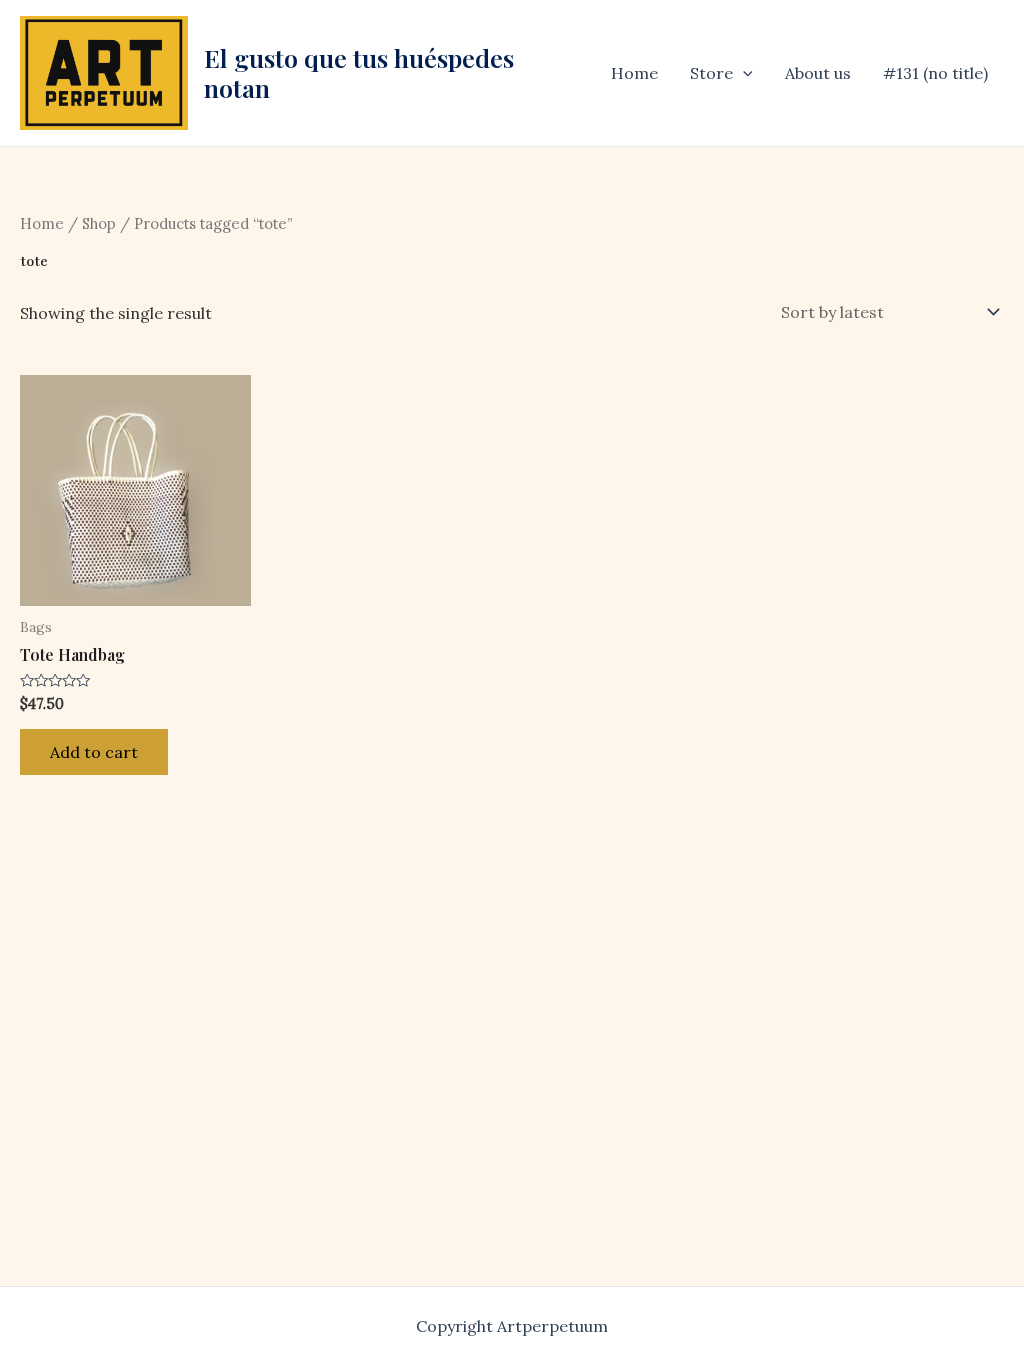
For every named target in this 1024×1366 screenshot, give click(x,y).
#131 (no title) (935, 73)
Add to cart (94, 752)
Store (711, 73)
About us (818, 73)
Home (634, 73)
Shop (99, 223)
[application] (743, 73)
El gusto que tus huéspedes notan (359, 72)
